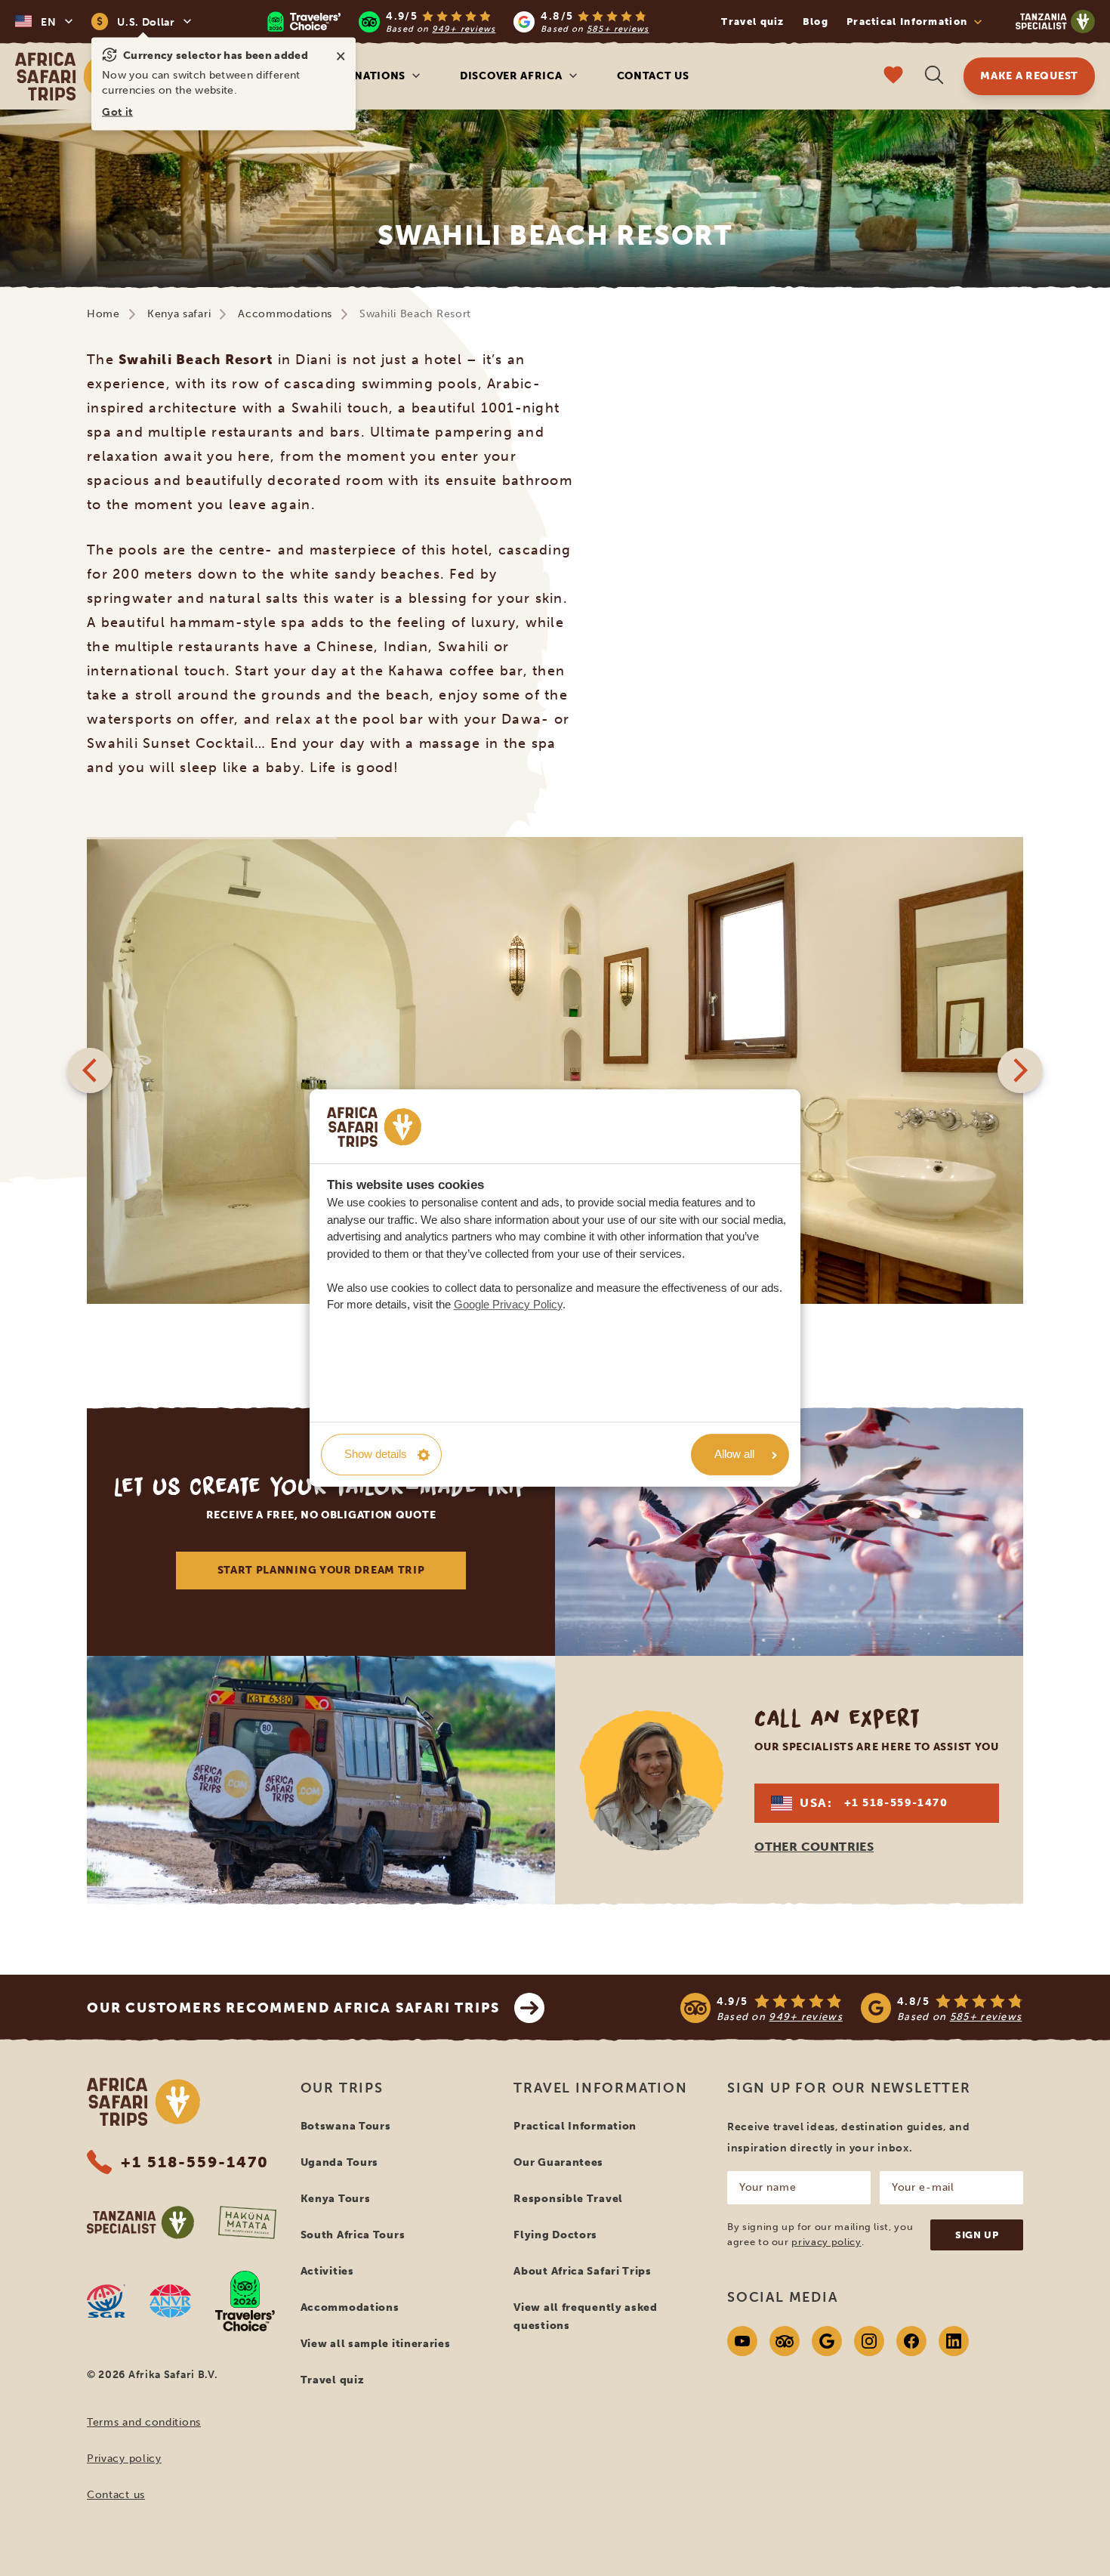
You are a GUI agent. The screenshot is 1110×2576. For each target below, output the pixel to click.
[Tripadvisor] (785, 2341)
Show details (376, 1454)
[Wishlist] (893, 77)
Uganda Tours (339, 2162)
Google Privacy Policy (508, 1304)
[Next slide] (1020, 1070)
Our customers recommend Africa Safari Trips (293, 2008)
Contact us (653, 76)
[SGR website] (106, 2301)
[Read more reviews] (458, 22)
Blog (816, 22)
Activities (327, 2271)
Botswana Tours (346, 2126)
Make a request (1029, 76)
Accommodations (285, 314)
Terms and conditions (144, 2422)
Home (103, 314)
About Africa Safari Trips (583, 2271)
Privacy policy (124, 2459)
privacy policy (826, 2242)
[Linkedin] (954, 2341)
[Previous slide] (90, 1070)
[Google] (827, 2341)
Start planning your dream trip (321, 1570)
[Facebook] (911, 2341)
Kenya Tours (336, 2199)
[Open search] (934, 77)
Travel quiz (752, 22)
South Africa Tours (353, 2235)
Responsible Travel (568, 2199)
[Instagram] (869, 2341)
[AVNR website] (170, 2301)
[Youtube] (742, 2341)
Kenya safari (179, 314)
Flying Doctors (555, 2235)
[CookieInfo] (374, 1127)
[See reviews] (852, 2008)
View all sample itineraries (376, 2344)
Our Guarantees (558, 2162)
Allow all (734, 1454)
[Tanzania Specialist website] (140, 2222)
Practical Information (575, 2126)
